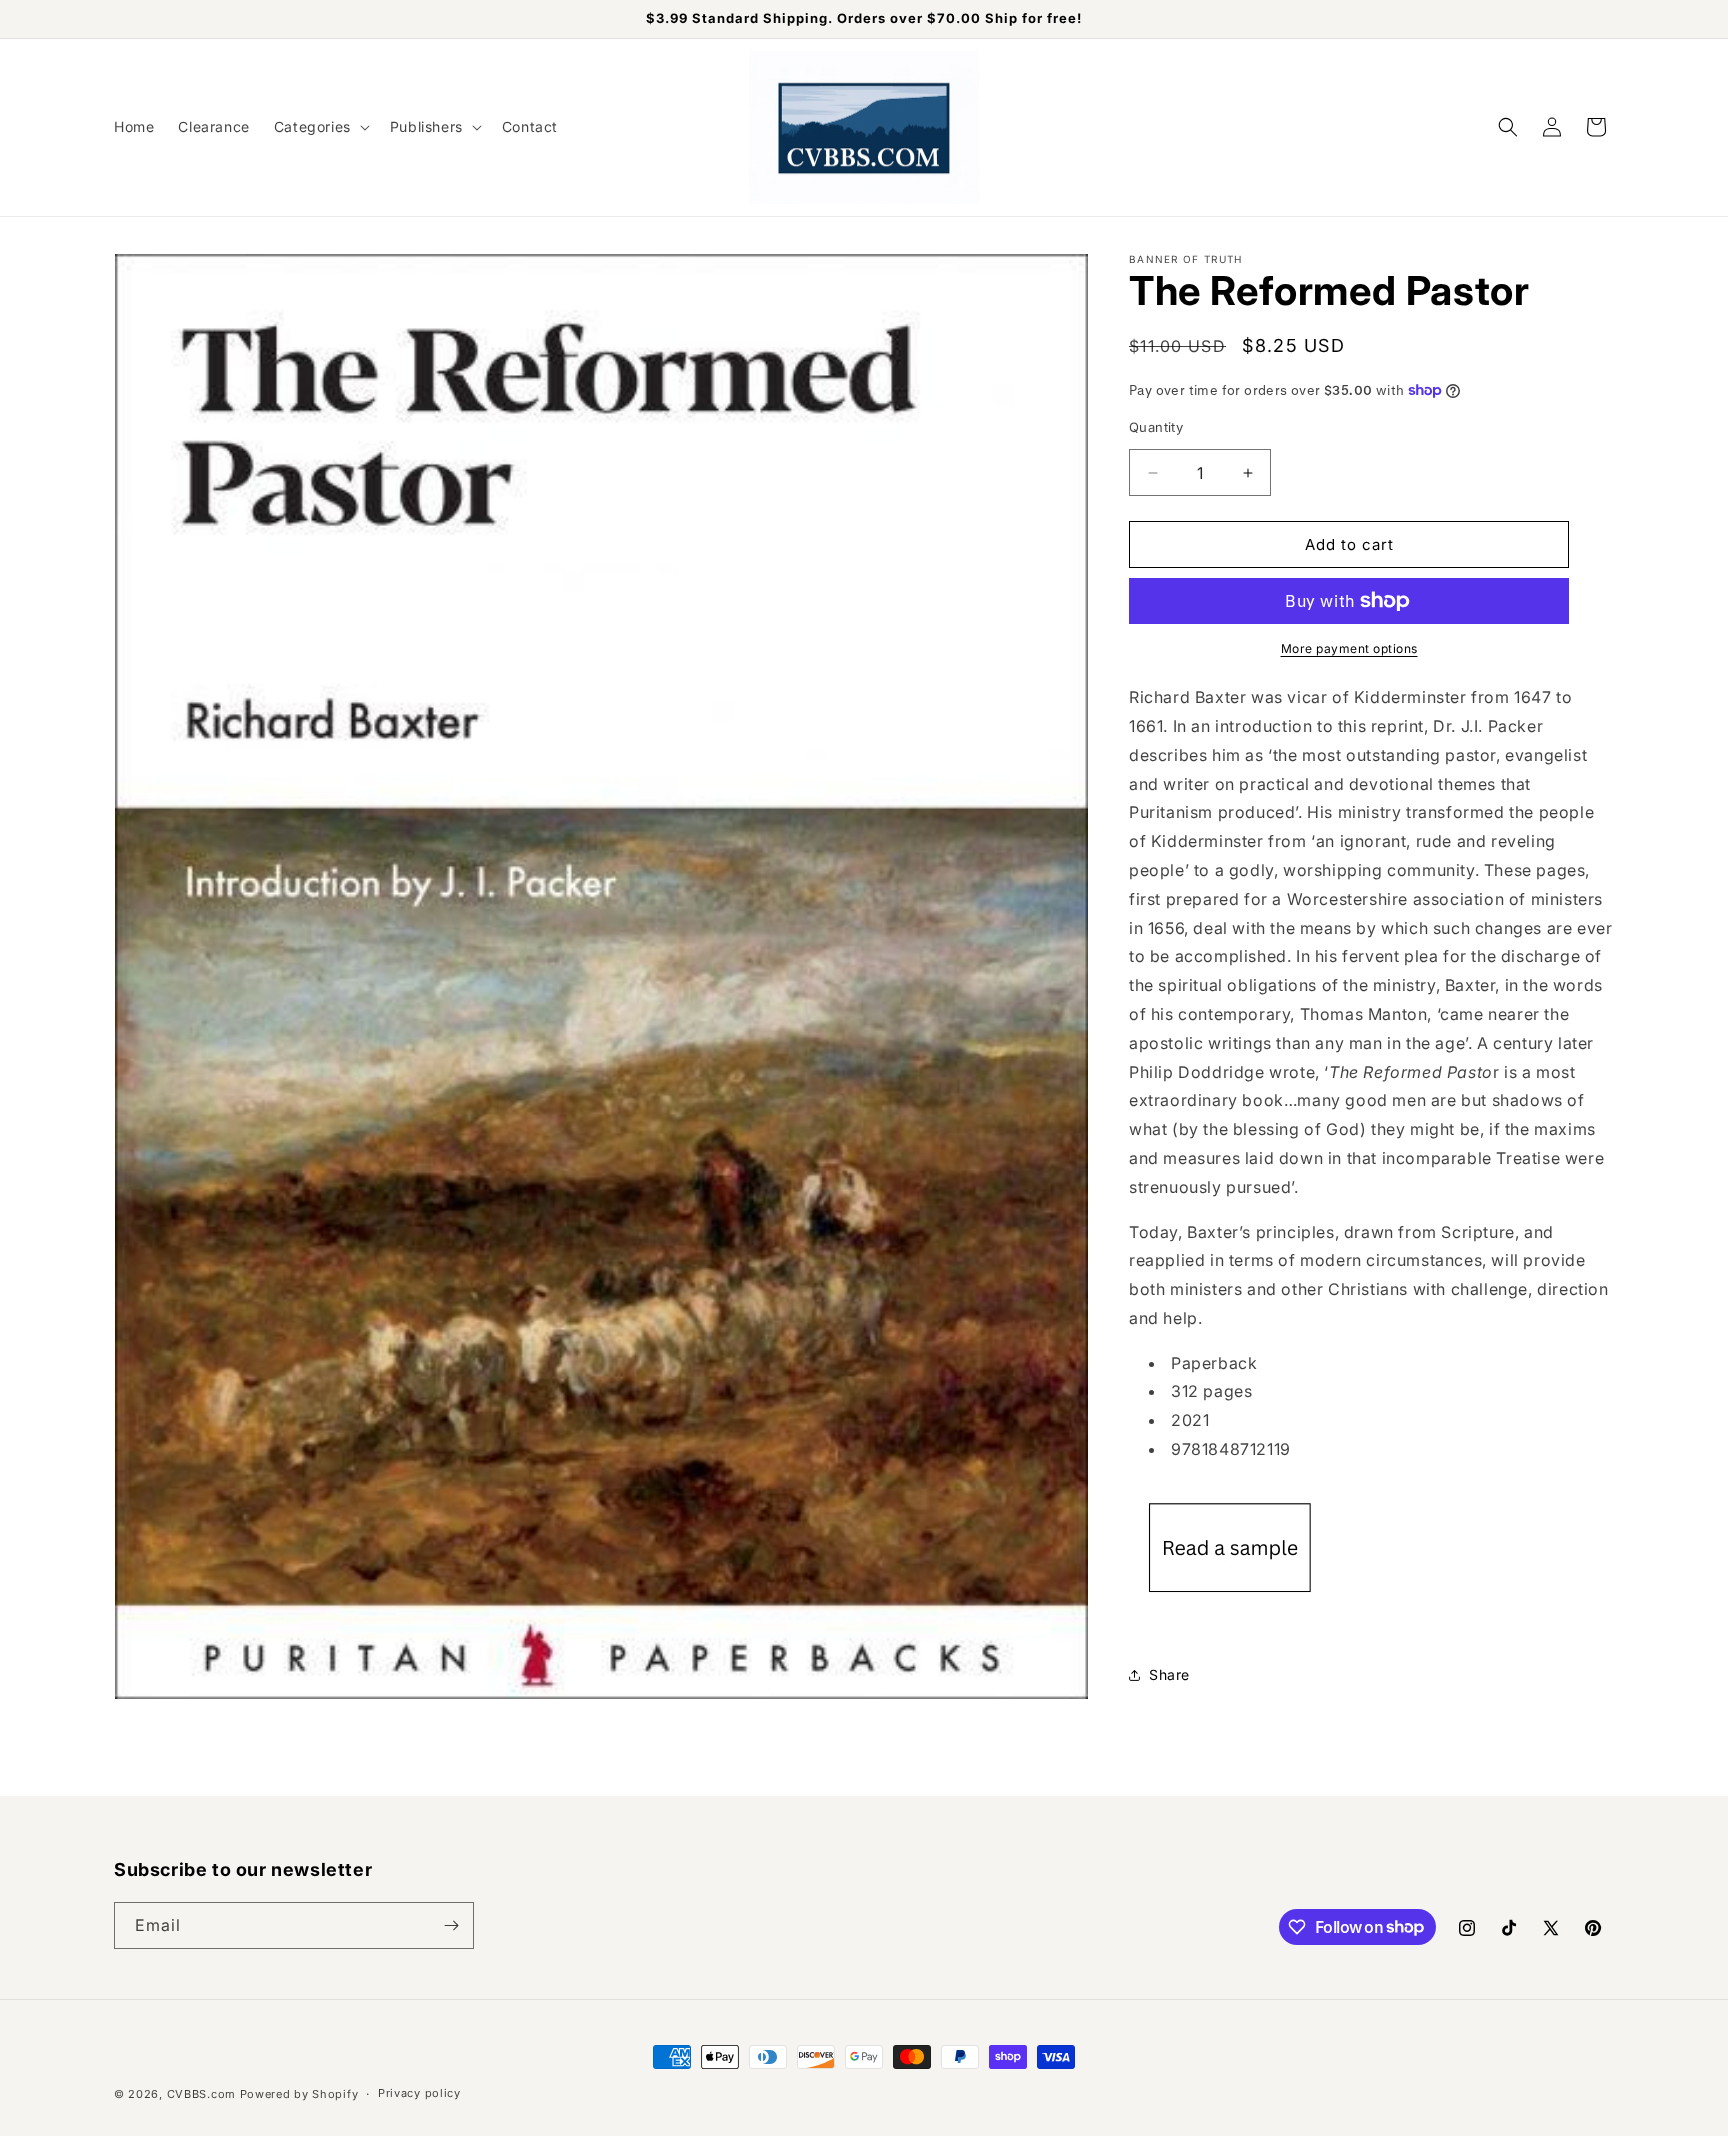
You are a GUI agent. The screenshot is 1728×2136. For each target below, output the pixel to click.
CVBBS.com (201, 2094)
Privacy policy (419, 2093)
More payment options (1349, 648)
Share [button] (1169, 1674)
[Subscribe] (451, 1925)
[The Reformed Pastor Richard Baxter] (1230, 1613)
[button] (320, 127)
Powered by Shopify (299, 2094)
